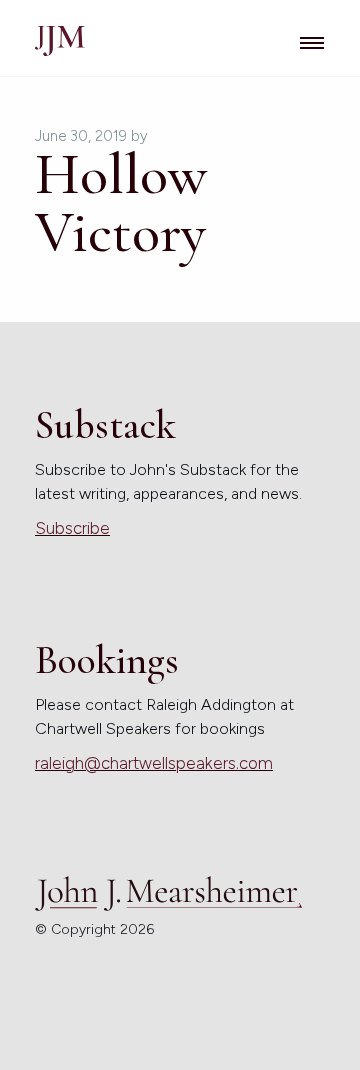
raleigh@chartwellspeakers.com (154, 763)
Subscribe (72, 528)
